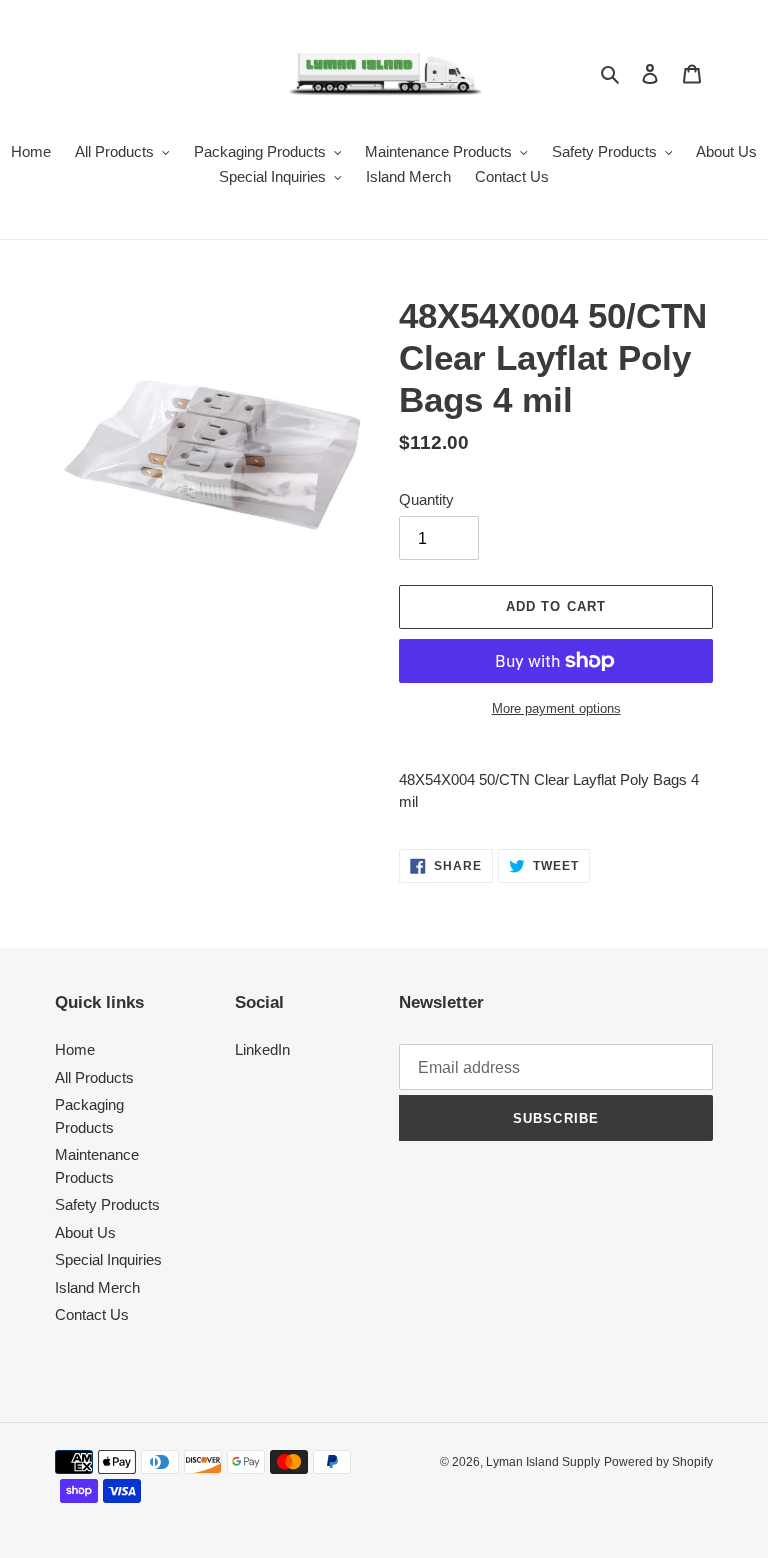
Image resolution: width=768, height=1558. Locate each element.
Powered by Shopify (658, 1462)
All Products (94, 1077)
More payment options (556, 708)
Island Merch (97, 1287)
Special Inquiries (108, 1259)
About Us (85, 1232)
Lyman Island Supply (543, 1462)
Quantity (426, 499)
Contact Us (92, 1314)
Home (75, 1049)
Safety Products (107, 1204)
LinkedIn (262, 1049)
